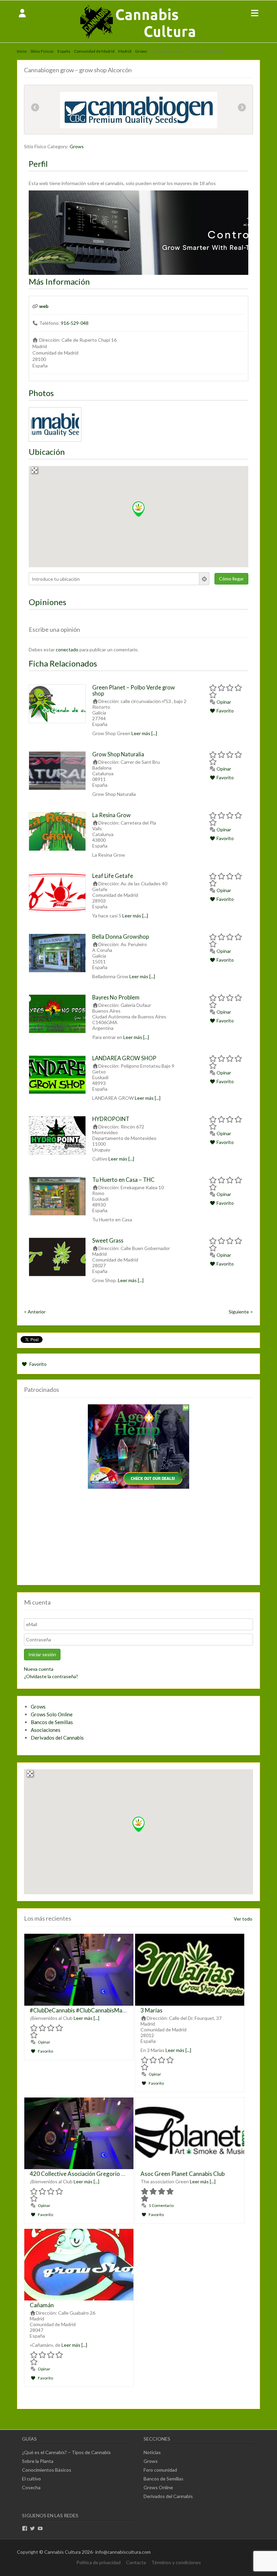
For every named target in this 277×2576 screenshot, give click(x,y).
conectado (67, 649)
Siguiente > (241, 1312)
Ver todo (243, 1919)
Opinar (223, 702)
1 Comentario (161, 2205)
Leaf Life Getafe (113, 876)
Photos (41, 393)
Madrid (125, 51)
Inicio (22, 51)
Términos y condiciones (176, 2562)
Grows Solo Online (52, 1714)
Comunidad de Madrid (94, 51)
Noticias (152, 2452)
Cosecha (31, 2487)
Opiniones (47, 602)
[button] (138, 509)
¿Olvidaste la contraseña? (51, 1676)
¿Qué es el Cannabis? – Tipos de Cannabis (66, 2452)
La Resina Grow (111, 815)
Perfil (38, 164)
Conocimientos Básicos (47, 2470)
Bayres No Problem (116, 997)
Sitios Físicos (42, 51)
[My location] (205, 579)
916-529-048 (75, 323)
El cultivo (31, 2479)
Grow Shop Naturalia (118, 754)
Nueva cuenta (39, 1669)
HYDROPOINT (111, 1119)
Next (242, 108)
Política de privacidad (98, 2562)
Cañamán (42, 2305)
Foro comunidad (160, 2470)
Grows (141, 51)
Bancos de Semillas (52, 1722)
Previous (35, 108)
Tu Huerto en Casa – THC (123, 1180)
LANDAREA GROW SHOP (124, 1058)
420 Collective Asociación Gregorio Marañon (87, 2174)
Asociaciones (46, 1730)
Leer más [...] (144, 733)
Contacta (136, 2562)
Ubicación (47, 452)
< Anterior (35, 1312)
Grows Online (158, 2487)
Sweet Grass (108, 1240)
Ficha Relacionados (63, 663)
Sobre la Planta (38, 2461)
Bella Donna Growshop (121, 936)
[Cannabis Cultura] (138, 39)
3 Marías (152, 2010)
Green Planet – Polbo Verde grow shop (134, 690)
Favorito (225, 711)
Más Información (59, 281)
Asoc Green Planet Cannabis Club (183, 2174)
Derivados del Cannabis (57, 1738)
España (64, 51)
